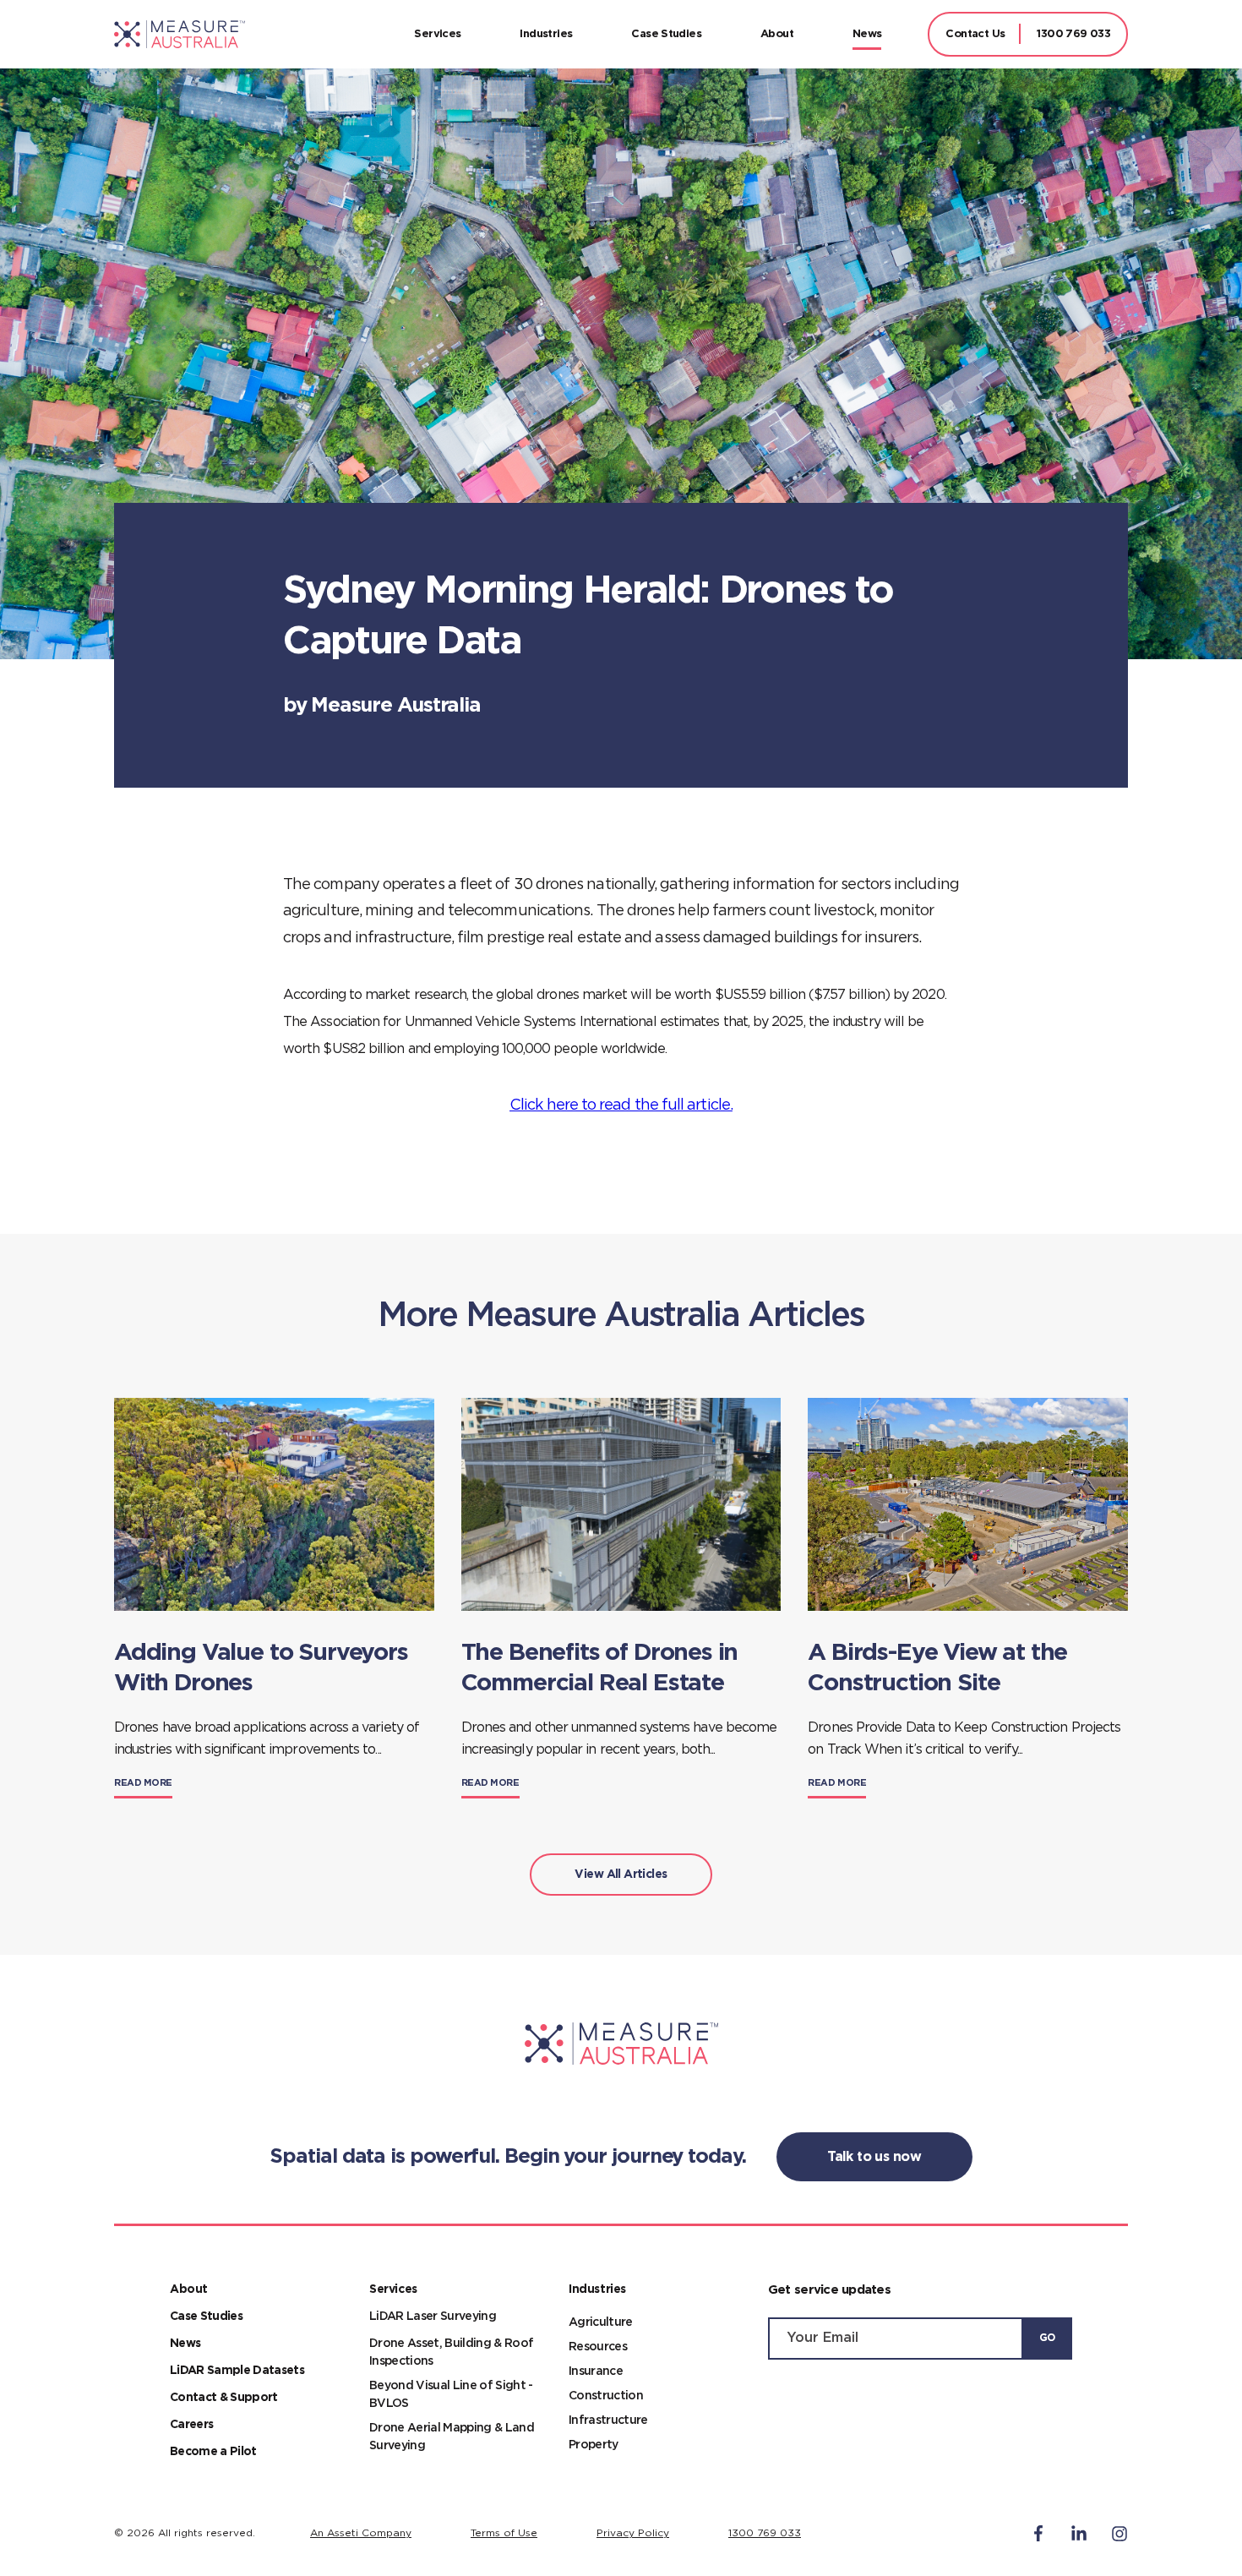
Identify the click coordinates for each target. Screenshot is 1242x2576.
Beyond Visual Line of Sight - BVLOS (451, 2395)
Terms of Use (504, 2533)
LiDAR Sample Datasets (237, 2371)
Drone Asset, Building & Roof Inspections (451, 2352)
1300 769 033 (1073, 34)
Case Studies (666, 34)
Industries (546, 34)
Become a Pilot (213, 2452)
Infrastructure (608, 2420)
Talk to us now (874, 2157)
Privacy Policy (633, 2533)
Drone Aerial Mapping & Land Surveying (452, 2437)
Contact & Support (224, 2398)
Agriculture (601, 2322)
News (867, 34)
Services (437, 34)
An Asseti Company (361, 2533)
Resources (598, 2347)
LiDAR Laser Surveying (433, 2317)
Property (594, 2445)
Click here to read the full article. (621, 1105)
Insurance (596, 2371)
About (777, 34)
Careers (191, 2425)
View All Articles (621, 1875)
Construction (606, 2396)
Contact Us (975, 34)
